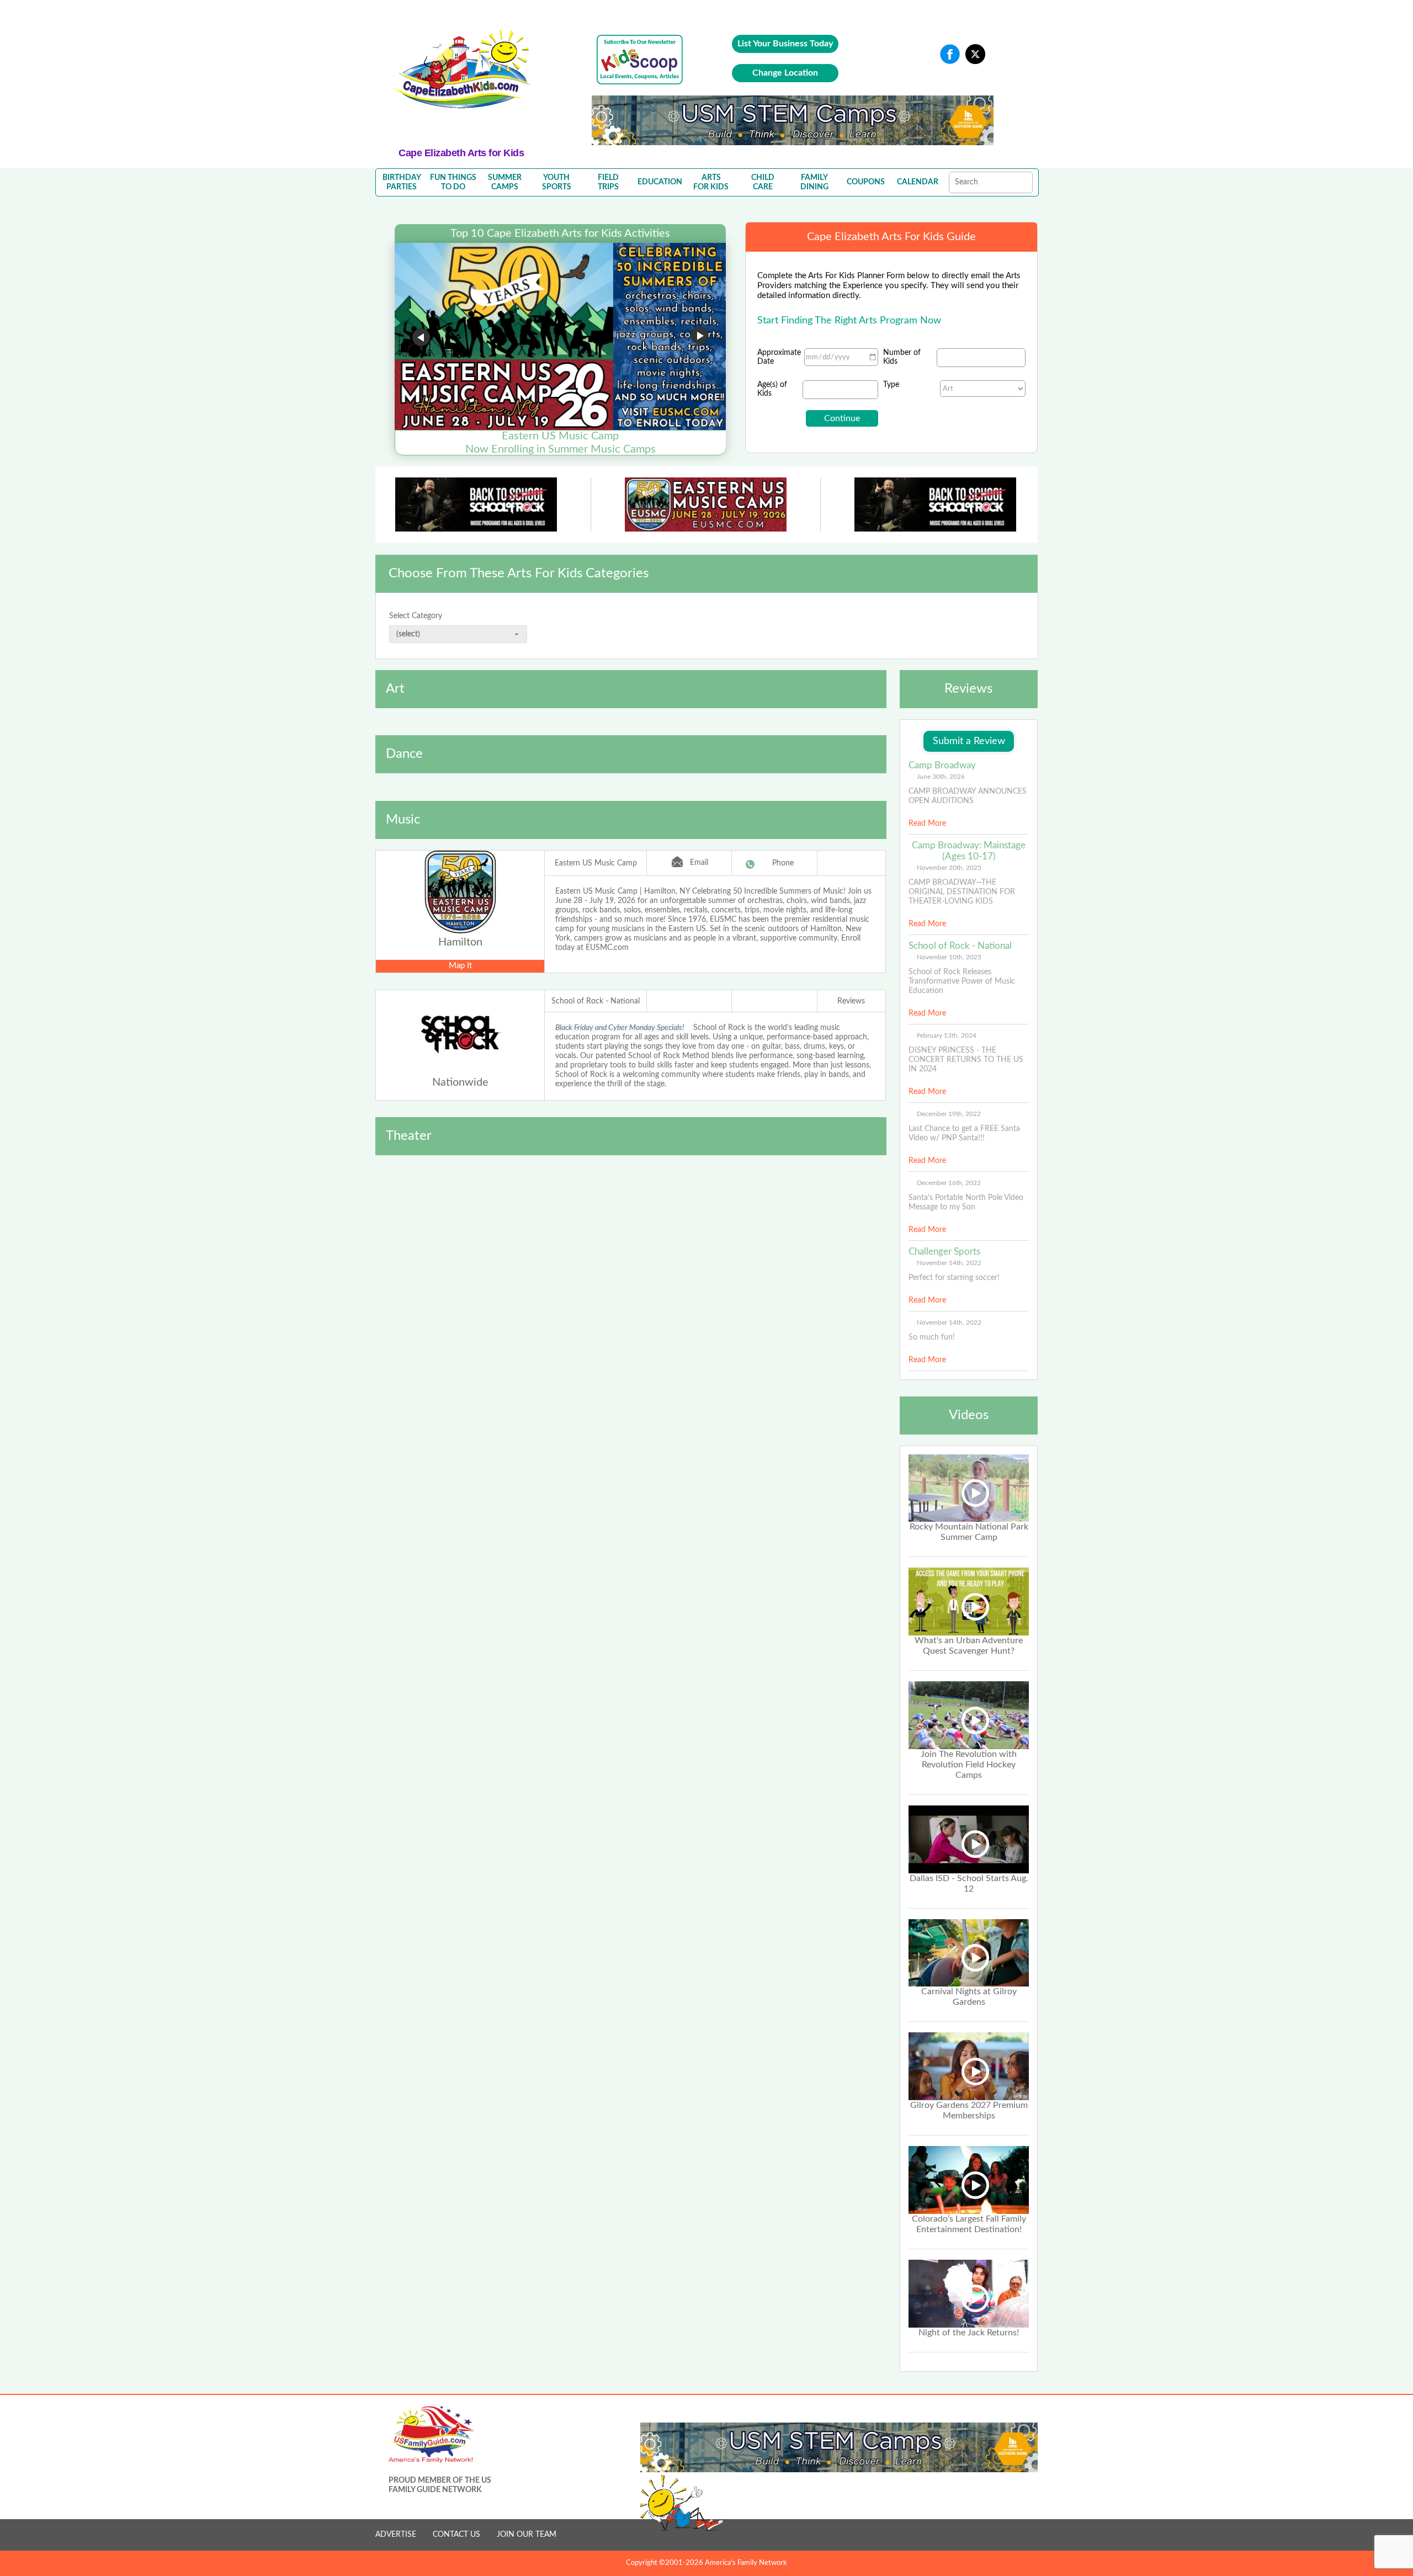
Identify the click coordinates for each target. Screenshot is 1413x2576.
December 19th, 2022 (949, 1114)
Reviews (851, 1001)
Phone (783, 863)
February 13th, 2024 (947, 1035)
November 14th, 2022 (949, 1263)
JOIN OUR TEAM (527, 2535)
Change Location (785, 73)
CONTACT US (456, 2535)
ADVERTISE (396, 2535)
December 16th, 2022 (949, 1183)
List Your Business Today (785, 44)
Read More (927, 824)
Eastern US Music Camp (596, 863)
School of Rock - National (596, 1001)
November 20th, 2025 (949, 868)
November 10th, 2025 (949, 957)
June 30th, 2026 (941, 777)
